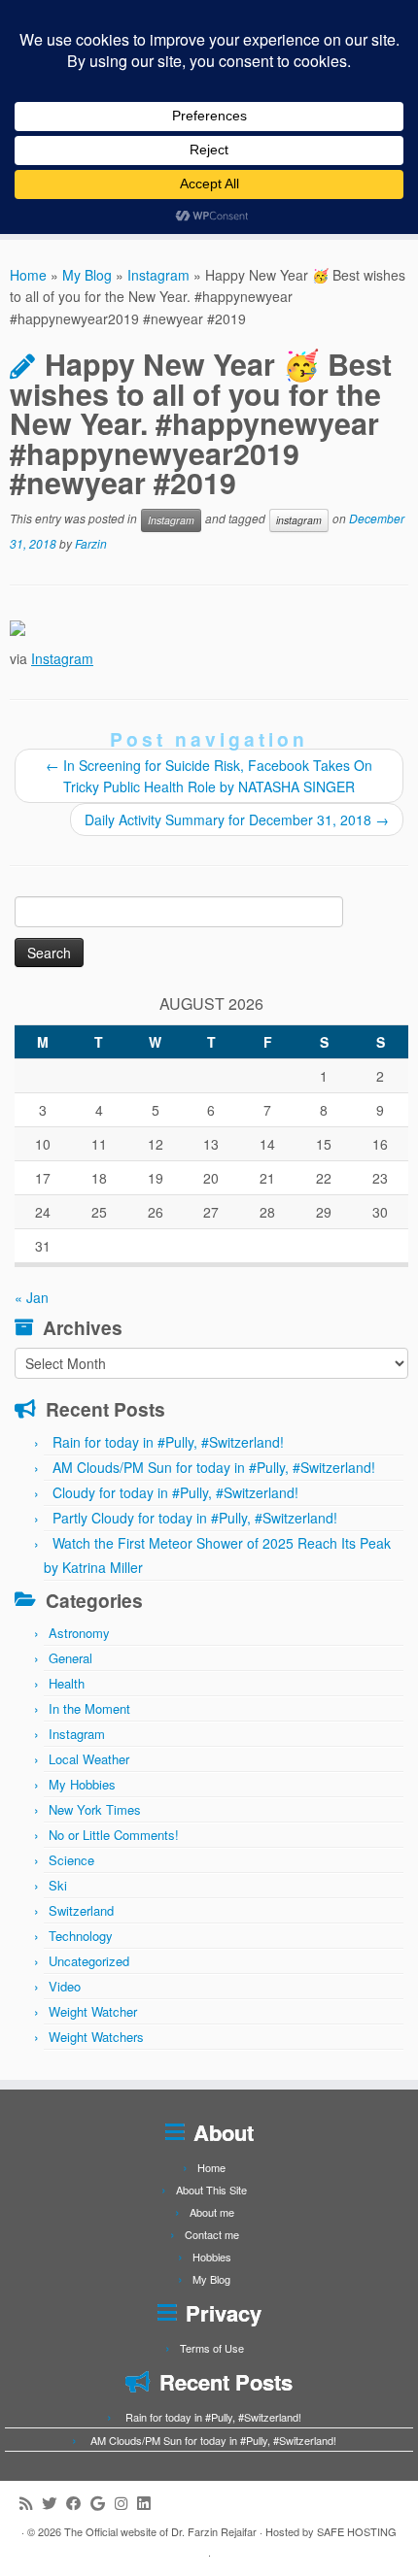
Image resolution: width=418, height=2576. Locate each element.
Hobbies (212, 2257)
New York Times (95, 1809)
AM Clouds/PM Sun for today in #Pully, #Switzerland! (214, 1467)
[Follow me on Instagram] (126, 2503)
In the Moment (89, 1708)
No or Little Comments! (114, 1835)
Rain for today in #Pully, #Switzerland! (168, 1442)
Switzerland (81, 1910)
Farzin (91, 543)
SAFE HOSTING (357, 2531)
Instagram (158, 275)
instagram (299, 520)
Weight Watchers (96, 2037)
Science (71, 1860)
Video (65, 1986)
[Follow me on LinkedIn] (148, 2503)
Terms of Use (212, 2348)
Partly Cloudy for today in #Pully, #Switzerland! (195, 1518)
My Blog (87, 275)
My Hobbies (82, 1784)
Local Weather (89, 1759)
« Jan (32, 1297)
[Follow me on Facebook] (78, 2503)
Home (28, 275)
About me (212, 2212)
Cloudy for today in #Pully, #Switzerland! (175, 1492)
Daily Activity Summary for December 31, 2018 (237, 820)
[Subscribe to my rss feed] (31, 2503)
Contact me (212, 2234)
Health (67, 1683)
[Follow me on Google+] (103, 2503)
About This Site (211, 2190)
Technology (81, 1936)
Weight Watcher (93, 2011)
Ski (58, 1885)
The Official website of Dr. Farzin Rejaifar (160, 2531)
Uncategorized (89, 1961)
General (70, 1658)
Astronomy (79, 1633)
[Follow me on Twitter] (54, 2503)
